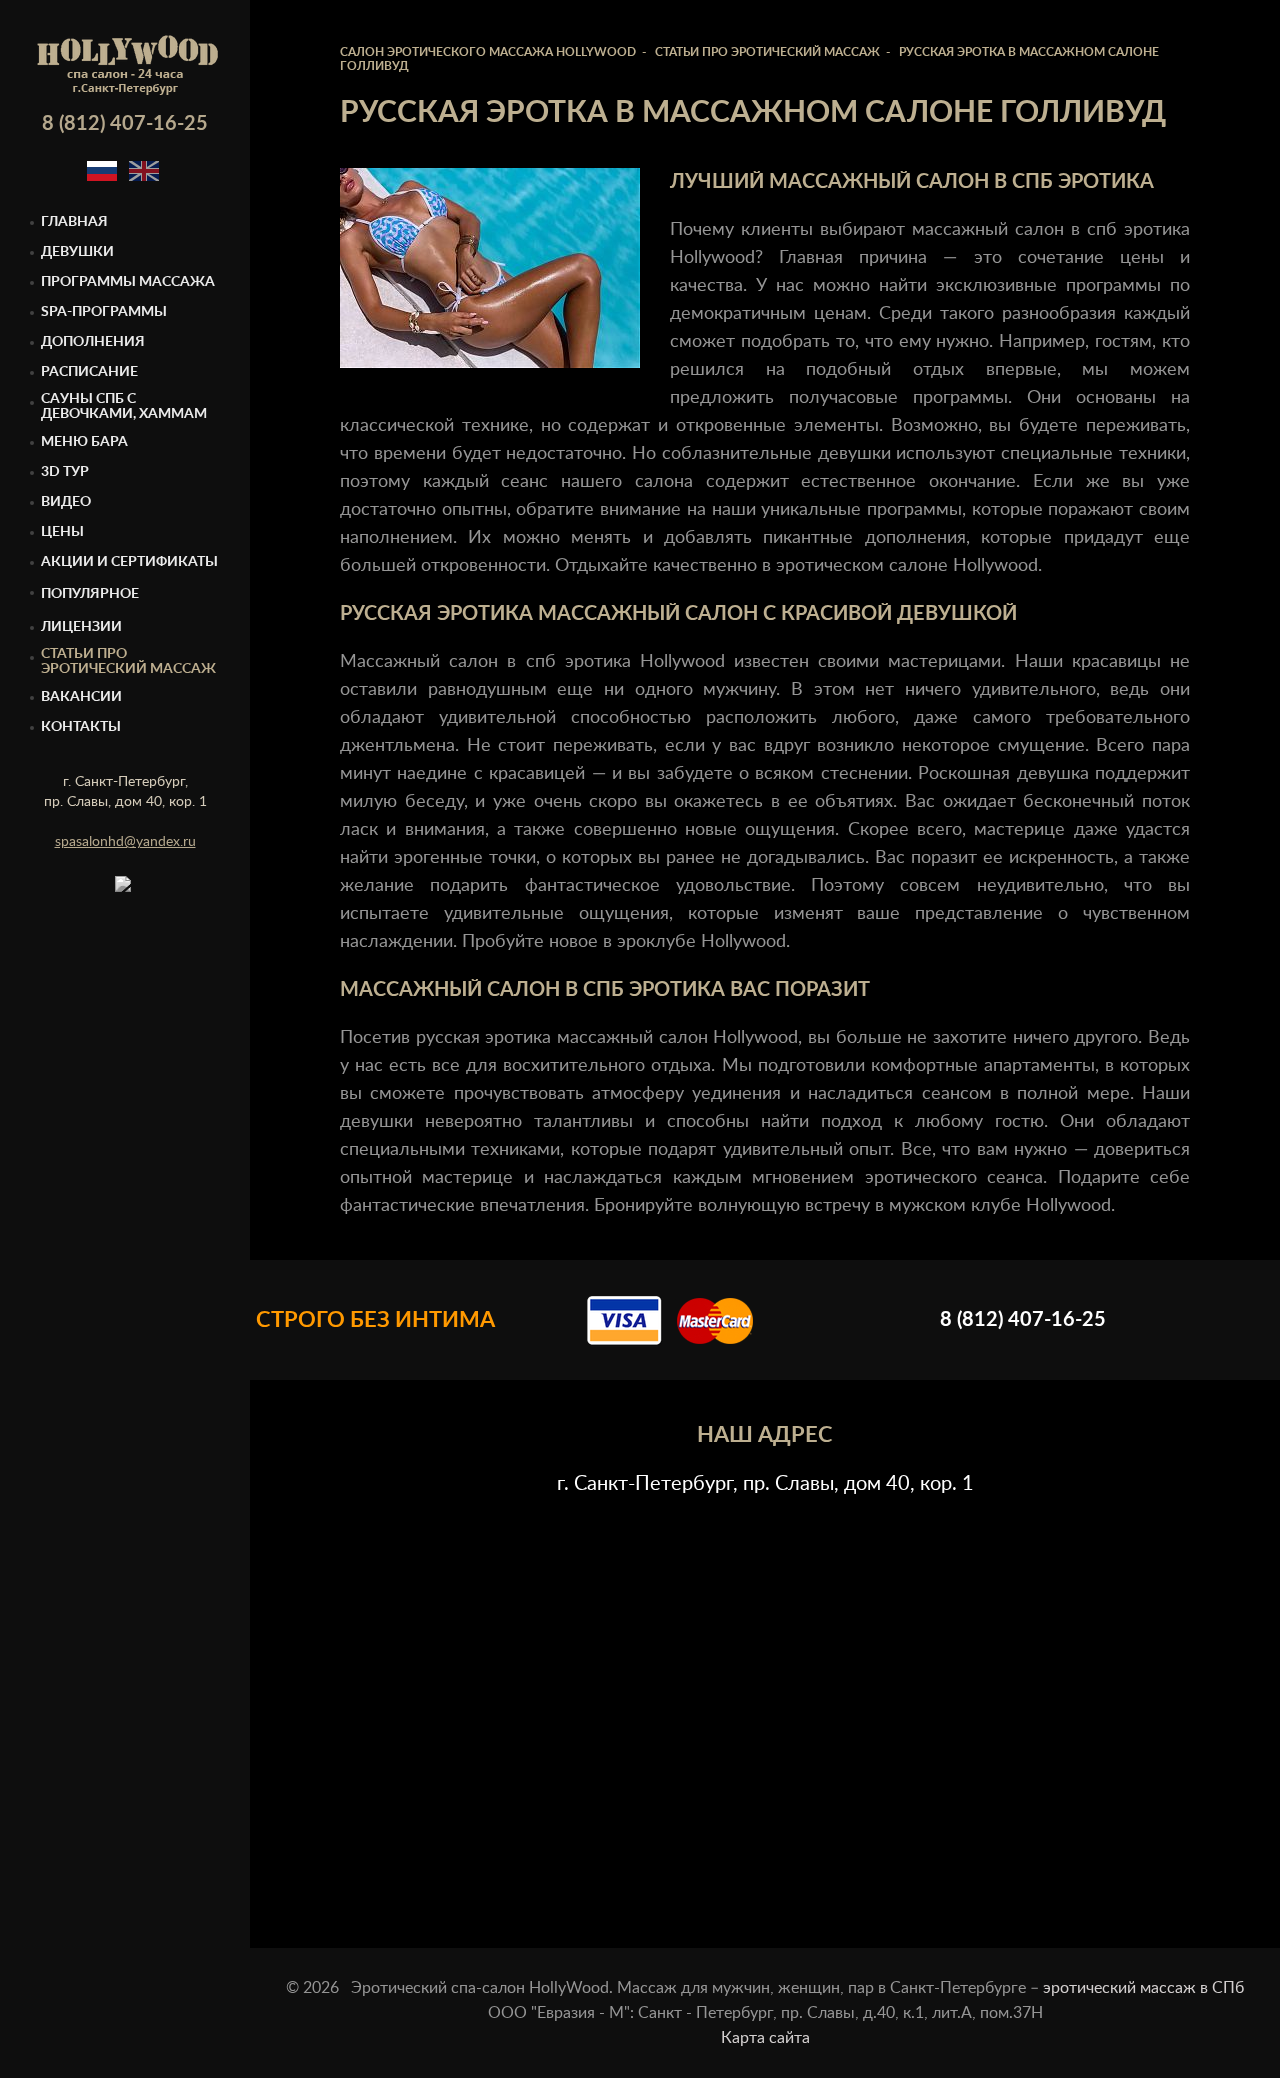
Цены (62, 532)
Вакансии (81, 697)
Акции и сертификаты (129, 562)
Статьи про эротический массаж (128, 661)
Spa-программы (104, 312)
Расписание (89, 372)
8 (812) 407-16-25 (125, 124)
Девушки (77, 252)
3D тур (65, 472)
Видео (66, 502)
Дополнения (93, 342)
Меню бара (84, 442)
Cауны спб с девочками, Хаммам (124, 406)
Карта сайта (765, 2038)
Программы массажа (128, 282)
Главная (74, 222)
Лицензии (81, 627)
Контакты (81, 727)
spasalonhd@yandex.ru (125, 842)
